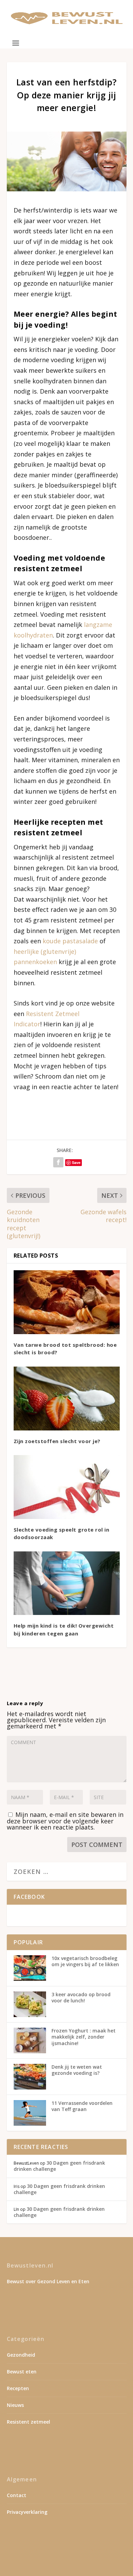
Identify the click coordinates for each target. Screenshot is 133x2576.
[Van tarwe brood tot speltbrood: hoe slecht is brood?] (67, 1302)
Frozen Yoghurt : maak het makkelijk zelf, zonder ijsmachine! (84, 2037)
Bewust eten (22, 2372)
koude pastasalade (70, 941)
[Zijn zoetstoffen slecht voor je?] (67, 1399)
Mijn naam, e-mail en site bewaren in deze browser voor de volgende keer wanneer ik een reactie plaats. (65, 1821)
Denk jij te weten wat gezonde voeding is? (77, 2070)
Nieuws (15, 2405)
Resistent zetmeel (28, 2422)
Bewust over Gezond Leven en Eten (48, 2281)
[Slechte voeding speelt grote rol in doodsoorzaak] (67, 1487)
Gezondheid (21, 2355)
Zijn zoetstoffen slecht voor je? (57, 1441)
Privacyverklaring (27, 2512)
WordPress (67, 2558)
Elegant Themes (65, 2550)
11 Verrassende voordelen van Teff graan (82, 2106)
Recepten (18, 2388)
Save (76, 1162)
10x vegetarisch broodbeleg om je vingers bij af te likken (85, 1961)
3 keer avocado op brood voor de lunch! (81, 1997)
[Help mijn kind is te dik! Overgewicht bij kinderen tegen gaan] (67, 1583)
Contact (17, 2495)
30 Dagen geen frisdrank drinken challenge (59, 2166)
